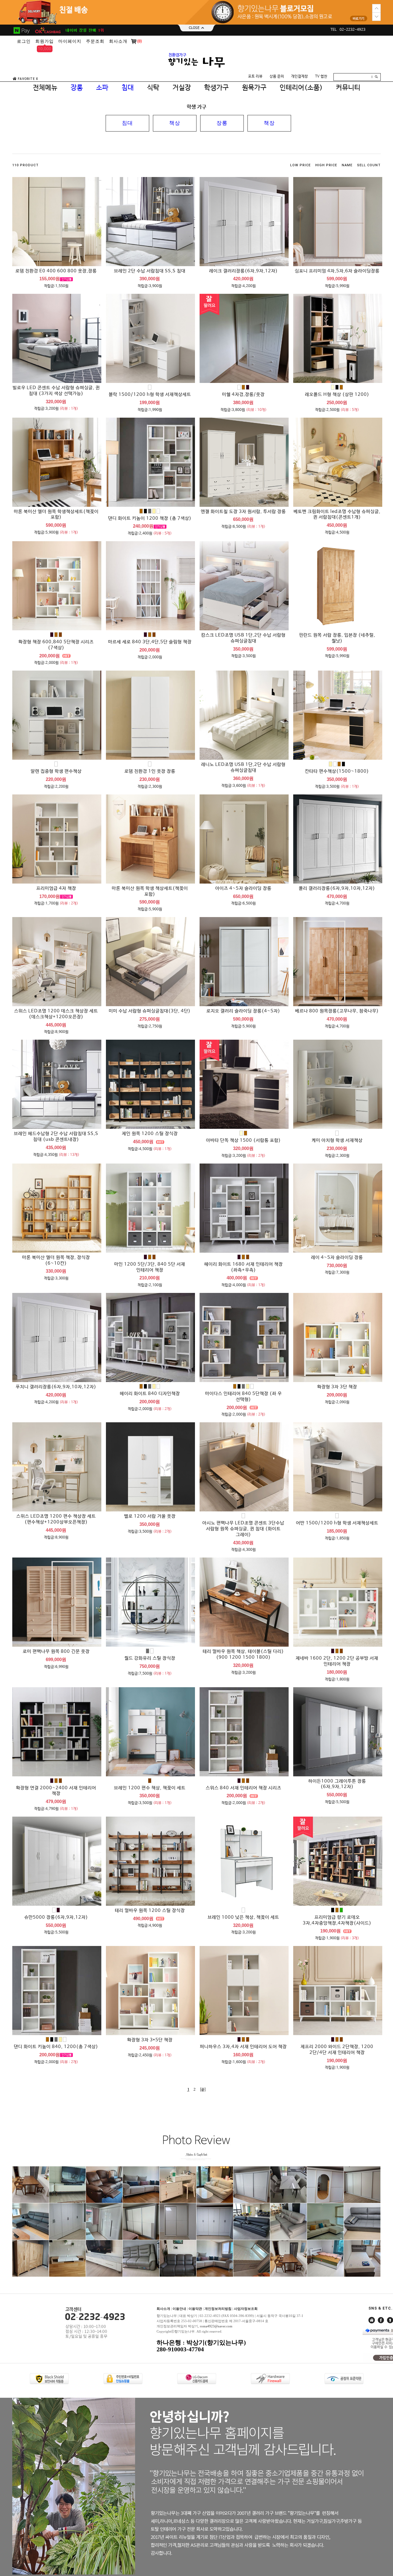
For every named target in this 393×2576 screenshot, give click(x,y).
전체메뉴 (45, 88)
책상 (175, 123)
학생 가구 (196, 107)
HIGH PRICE (326, 165)
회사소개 (118, 41)
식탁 (153, 88)
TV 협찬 (321, 77)
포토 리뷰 (255, 77)
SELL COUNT (369, 165)
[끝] (203, 2090)
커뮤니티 (348, 88)
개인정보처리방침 (218, 2309)
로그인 (24, 41)
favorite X (28, 79)
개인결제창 (300, 77)
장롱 (222, 123)
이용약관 (195, 2309)
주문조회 (95, 41)
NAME (347, 165)
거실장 (182, 88)
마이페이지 (70, 41)
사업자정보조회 (246, 2309)
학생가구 (216, 88)
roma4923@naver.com (216, 2326)
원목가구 (254, 88)
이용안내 (179, 2309)
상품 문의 (277, 77)
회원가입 (45, 41)
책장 (269, 123)
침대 (127, 123)
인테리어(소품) (301, 88)
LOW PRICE (300, 165)
